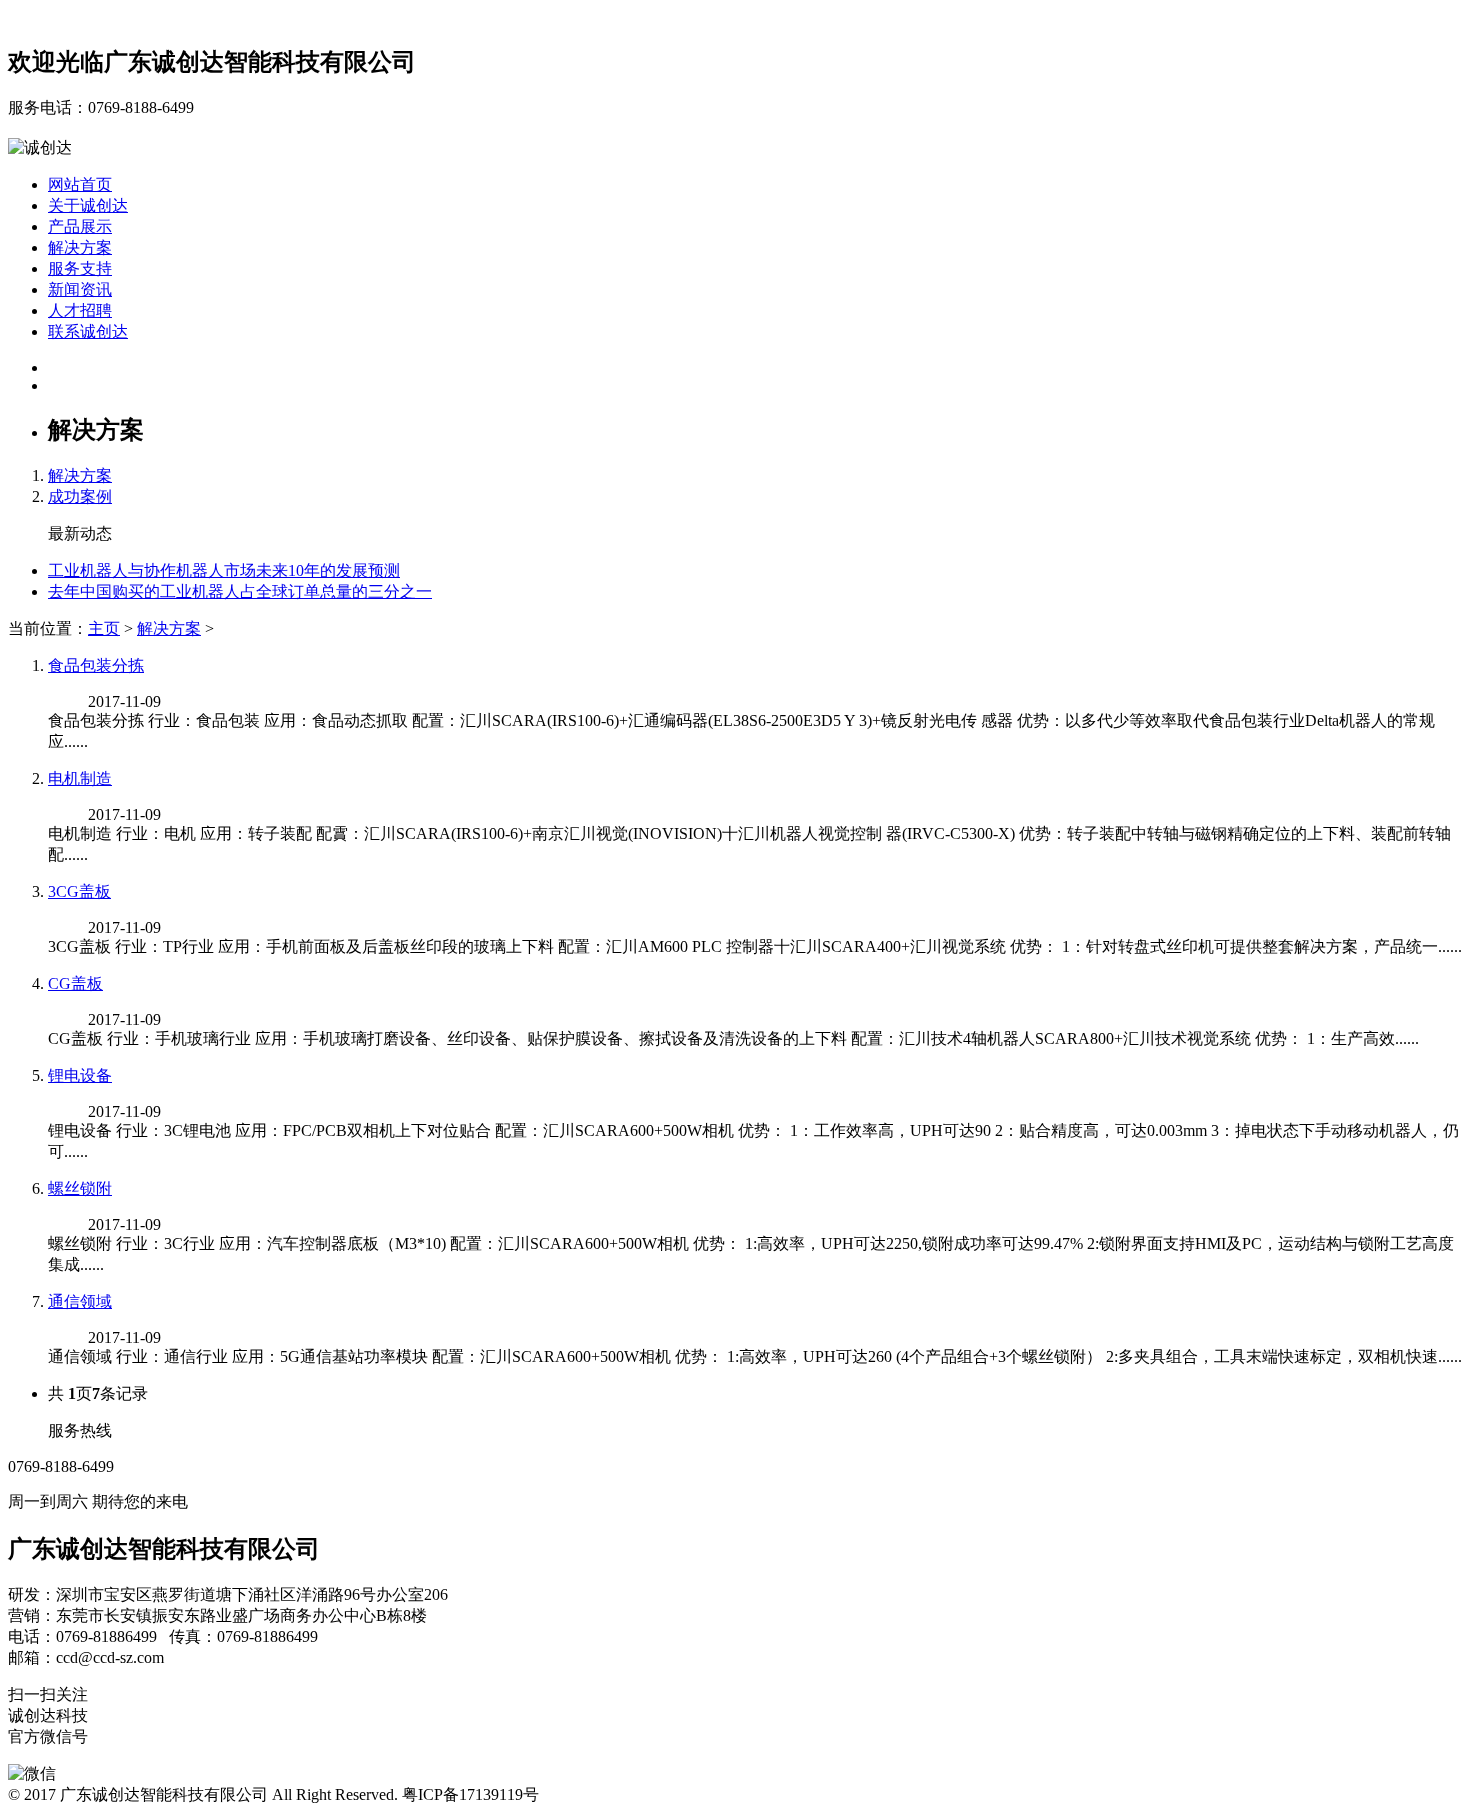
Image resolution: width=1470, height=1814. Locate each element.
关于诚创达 (88, 205)
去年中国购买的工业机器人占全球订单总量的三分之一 (240, 591)
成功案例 (80, 496)
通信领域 (80, 1301)
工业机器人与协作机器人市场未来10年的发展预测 (224, 570)
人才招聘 (80, 310)
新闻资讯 (80, 289)
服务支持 (80, 268)
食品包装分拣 (96, 665)
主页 (104, 628)
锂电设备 (80, 1075)
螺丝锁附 (80, 1188)
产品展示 (80, 226)
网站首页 (80, 184)
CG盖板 (75, 983)
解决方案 (80, 247)
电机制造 (80, 778)
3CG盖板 (79, 891)
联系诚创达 (88, 331)
